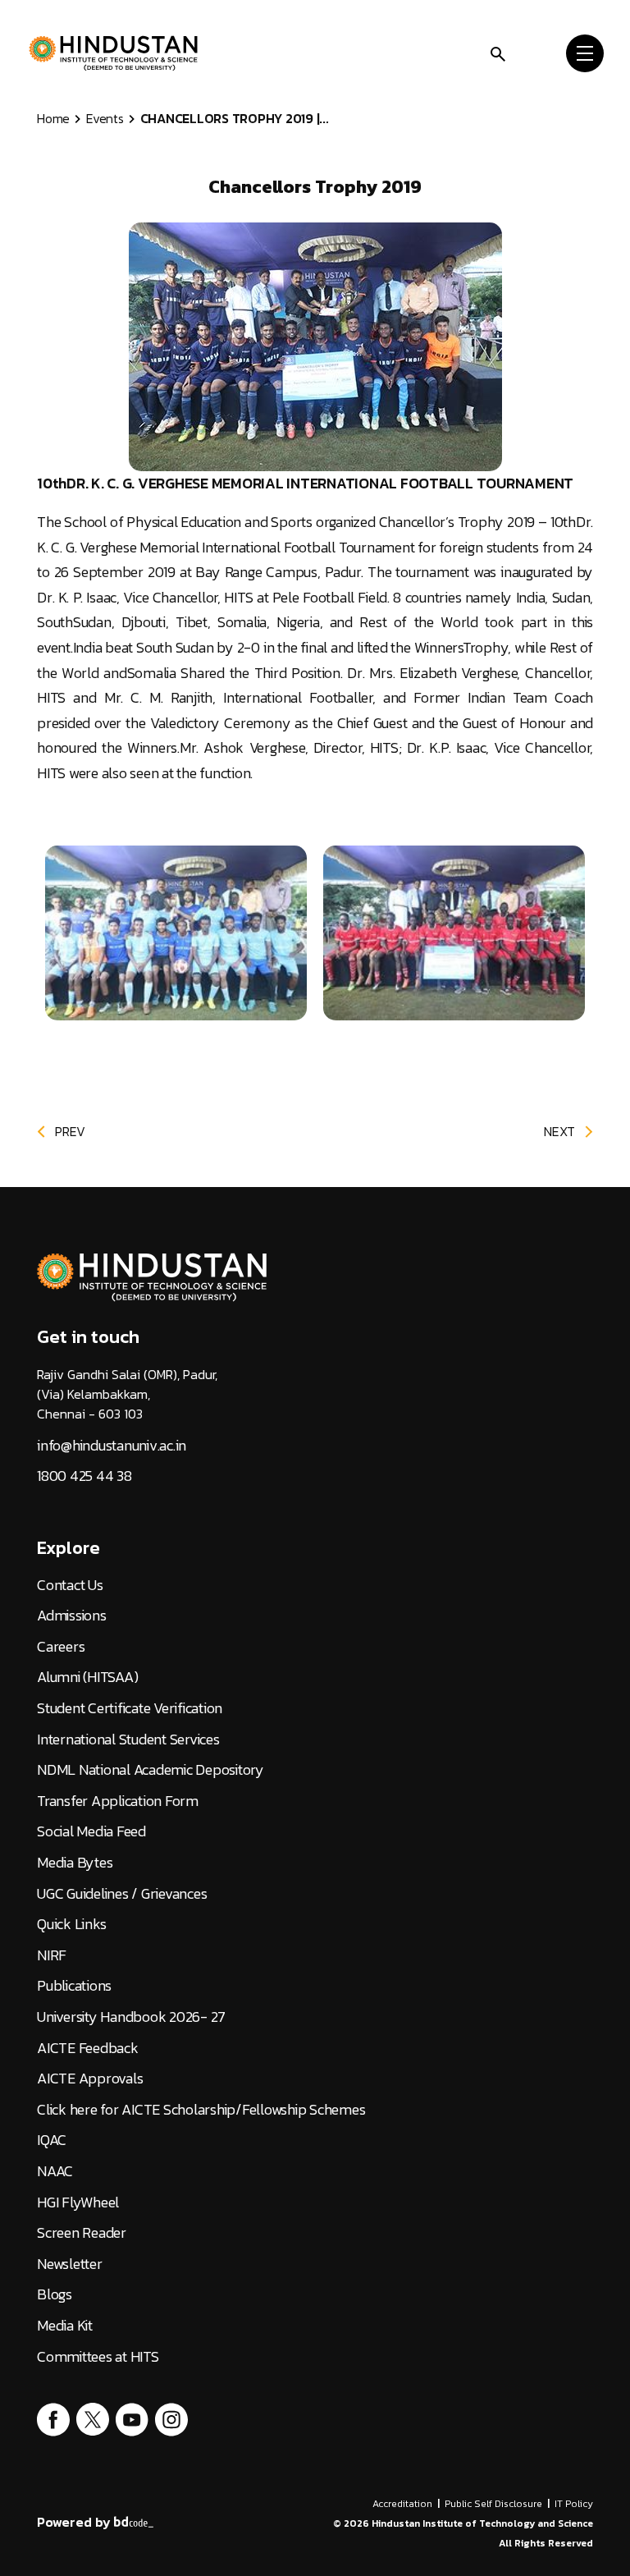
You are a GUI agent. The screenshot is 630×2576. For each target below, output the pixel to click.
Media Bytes (75, 1863)
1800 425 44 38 (84, 1476)
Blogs (55, 2294)
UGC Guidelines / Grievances (122, 1894)
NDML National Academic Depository (151, 1770)
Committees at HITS (98, 2357)
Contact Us (70, 1585)
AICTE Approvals (90, 2079)
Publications (74, 1986)
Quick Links (71, 1924)
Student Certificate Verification (130, 1708)
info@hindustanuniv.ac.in (112, 1446)
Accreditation (402, 2504)
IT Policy (574, 2504)
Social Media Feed (91, 1831)
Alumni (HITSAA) (87, 1677)
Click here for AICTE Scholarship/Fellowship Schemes (201, 2110)
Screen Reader (82, 2233)
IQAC (52, 2140)
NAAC (55, 2171)
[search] (498, 52)
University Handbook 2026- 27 (131, 2017)
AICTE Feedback (88, 2048)
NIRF (52, 1955)
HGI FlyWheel (78, 2202)
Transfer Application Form (118, 1801)
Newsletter (70, 2264)
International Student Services (128, 1739)
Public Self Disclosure (493, 2504)
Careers (61, 1647)
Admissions (72, 1616)
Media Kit (65, 2326)
